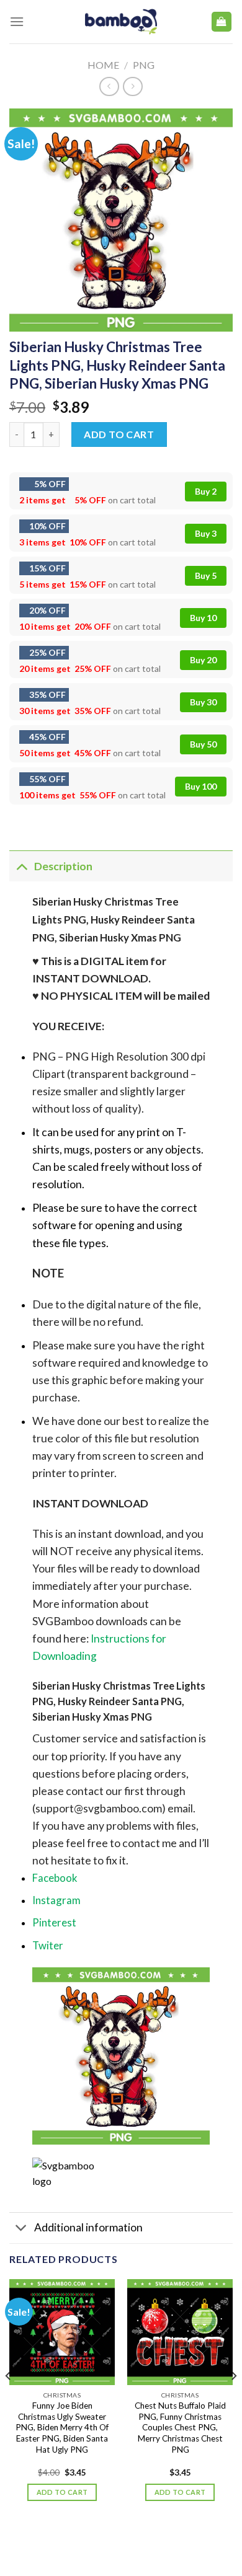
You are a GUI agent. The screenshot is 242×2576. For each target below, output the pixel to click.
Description (63, 866)
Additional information (88, 2227)
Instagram (56, 1900)
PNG (144, 65)
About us (71, 2541)
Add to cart (119, 434)
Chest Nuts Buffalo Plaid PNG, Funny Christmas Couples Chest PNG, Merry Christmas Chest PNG (180, 2428)
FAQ (183, 2541)
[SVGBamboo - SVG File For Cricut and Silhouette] (121, 22)
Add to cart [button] (62, 2492)
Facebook (55, 1878)
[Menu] (17, 21)
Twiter (48, 1945)
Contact (148, 2541)
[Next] (233, 2401)
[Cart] (222, 22)
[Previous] (9, 2401)
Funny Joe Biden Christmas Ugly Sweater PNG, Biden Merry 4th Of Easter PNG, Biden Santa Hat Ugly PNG (62, 2428)
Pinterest (54, 1922)
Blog (109, 2541)
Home (103, 65)
